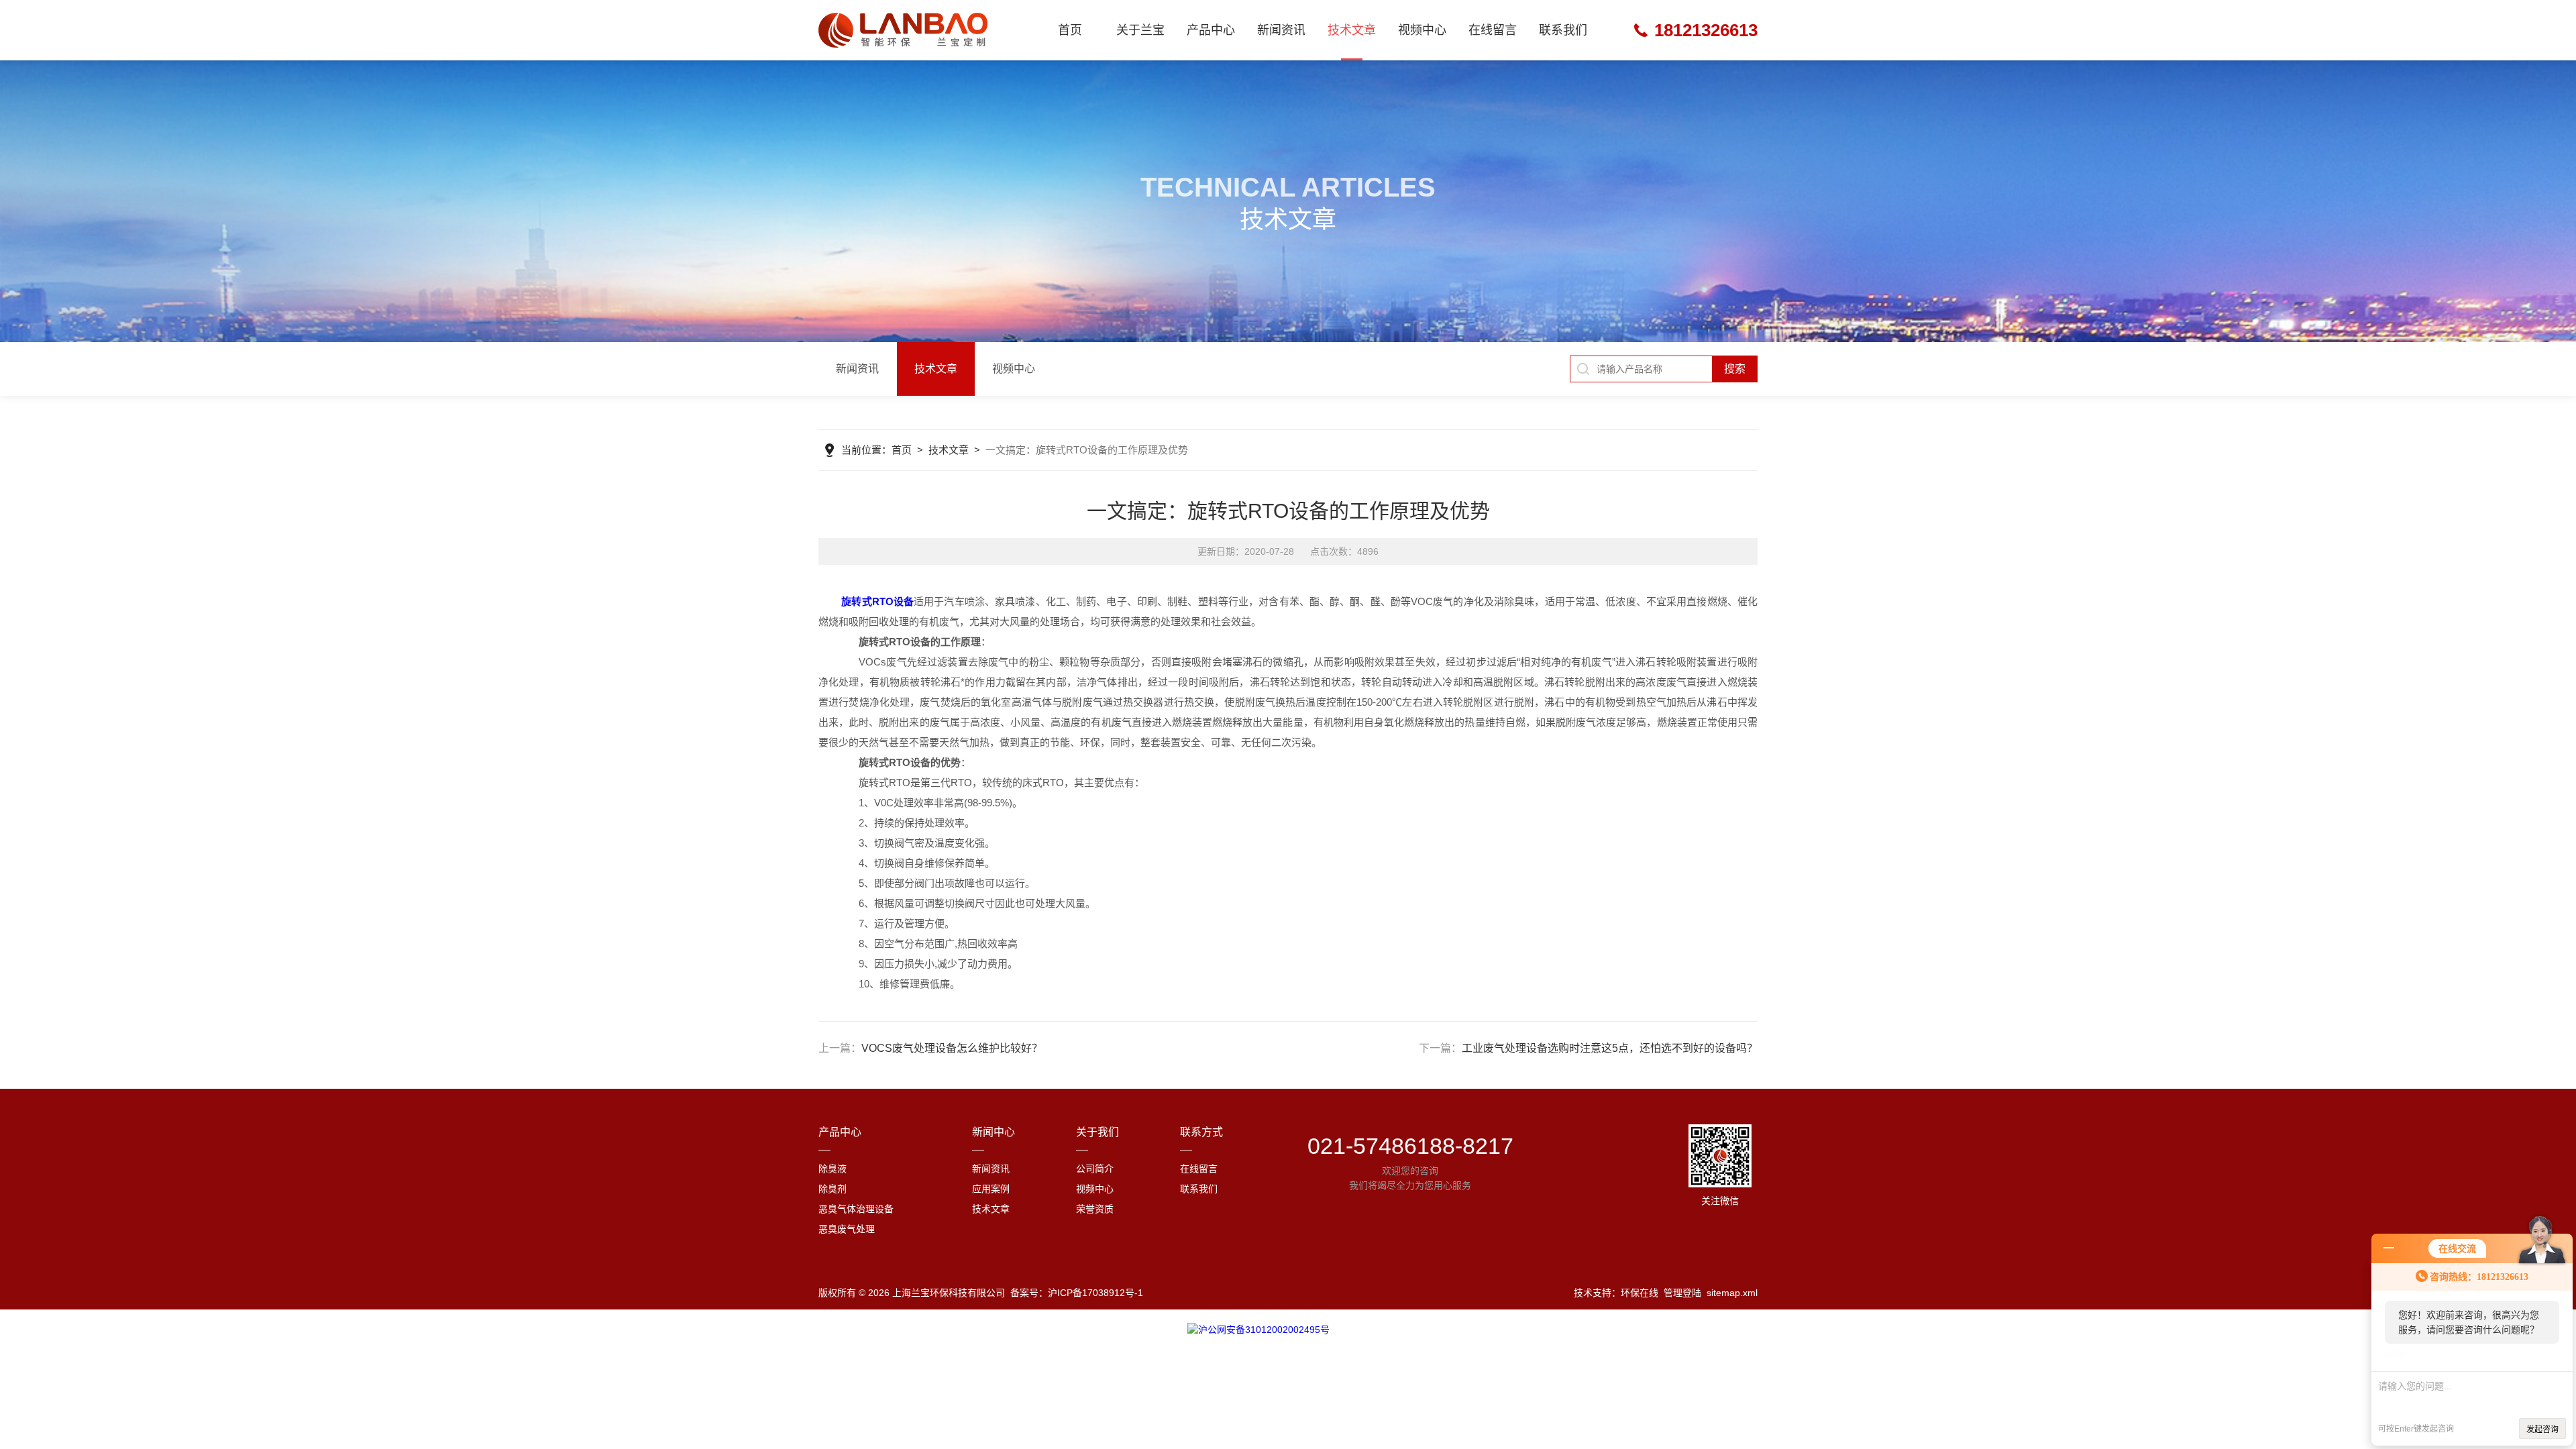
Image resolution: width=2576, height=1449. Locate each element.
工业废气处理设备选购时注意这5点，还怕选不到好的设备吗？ (1610, 1048)
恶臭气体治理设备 (856, 1209)
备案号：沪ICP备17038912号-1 (1077, 1293)
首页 (1070, 30)
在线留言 (1493, 30)
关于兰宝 (1140, 30)
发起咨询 (2542, 1430)
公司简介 (1095, 1169)
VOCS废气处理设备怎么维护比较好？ (952, 1048)
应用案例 (991, 1189)
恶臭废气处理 (847, 1229)
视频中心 (1422, 30)
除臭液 (833, 1169)
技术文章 (1352, 30)
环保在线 (1640, 1293)
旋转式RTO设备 (877, 601)
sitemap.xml (1732, 1293)
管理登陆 (1682, 1293)
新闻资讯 (1281, 30)
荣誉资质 (1095, 1209)
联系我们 (1563, 30)
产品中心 (1211, 30)
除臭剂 (833, 1189)
